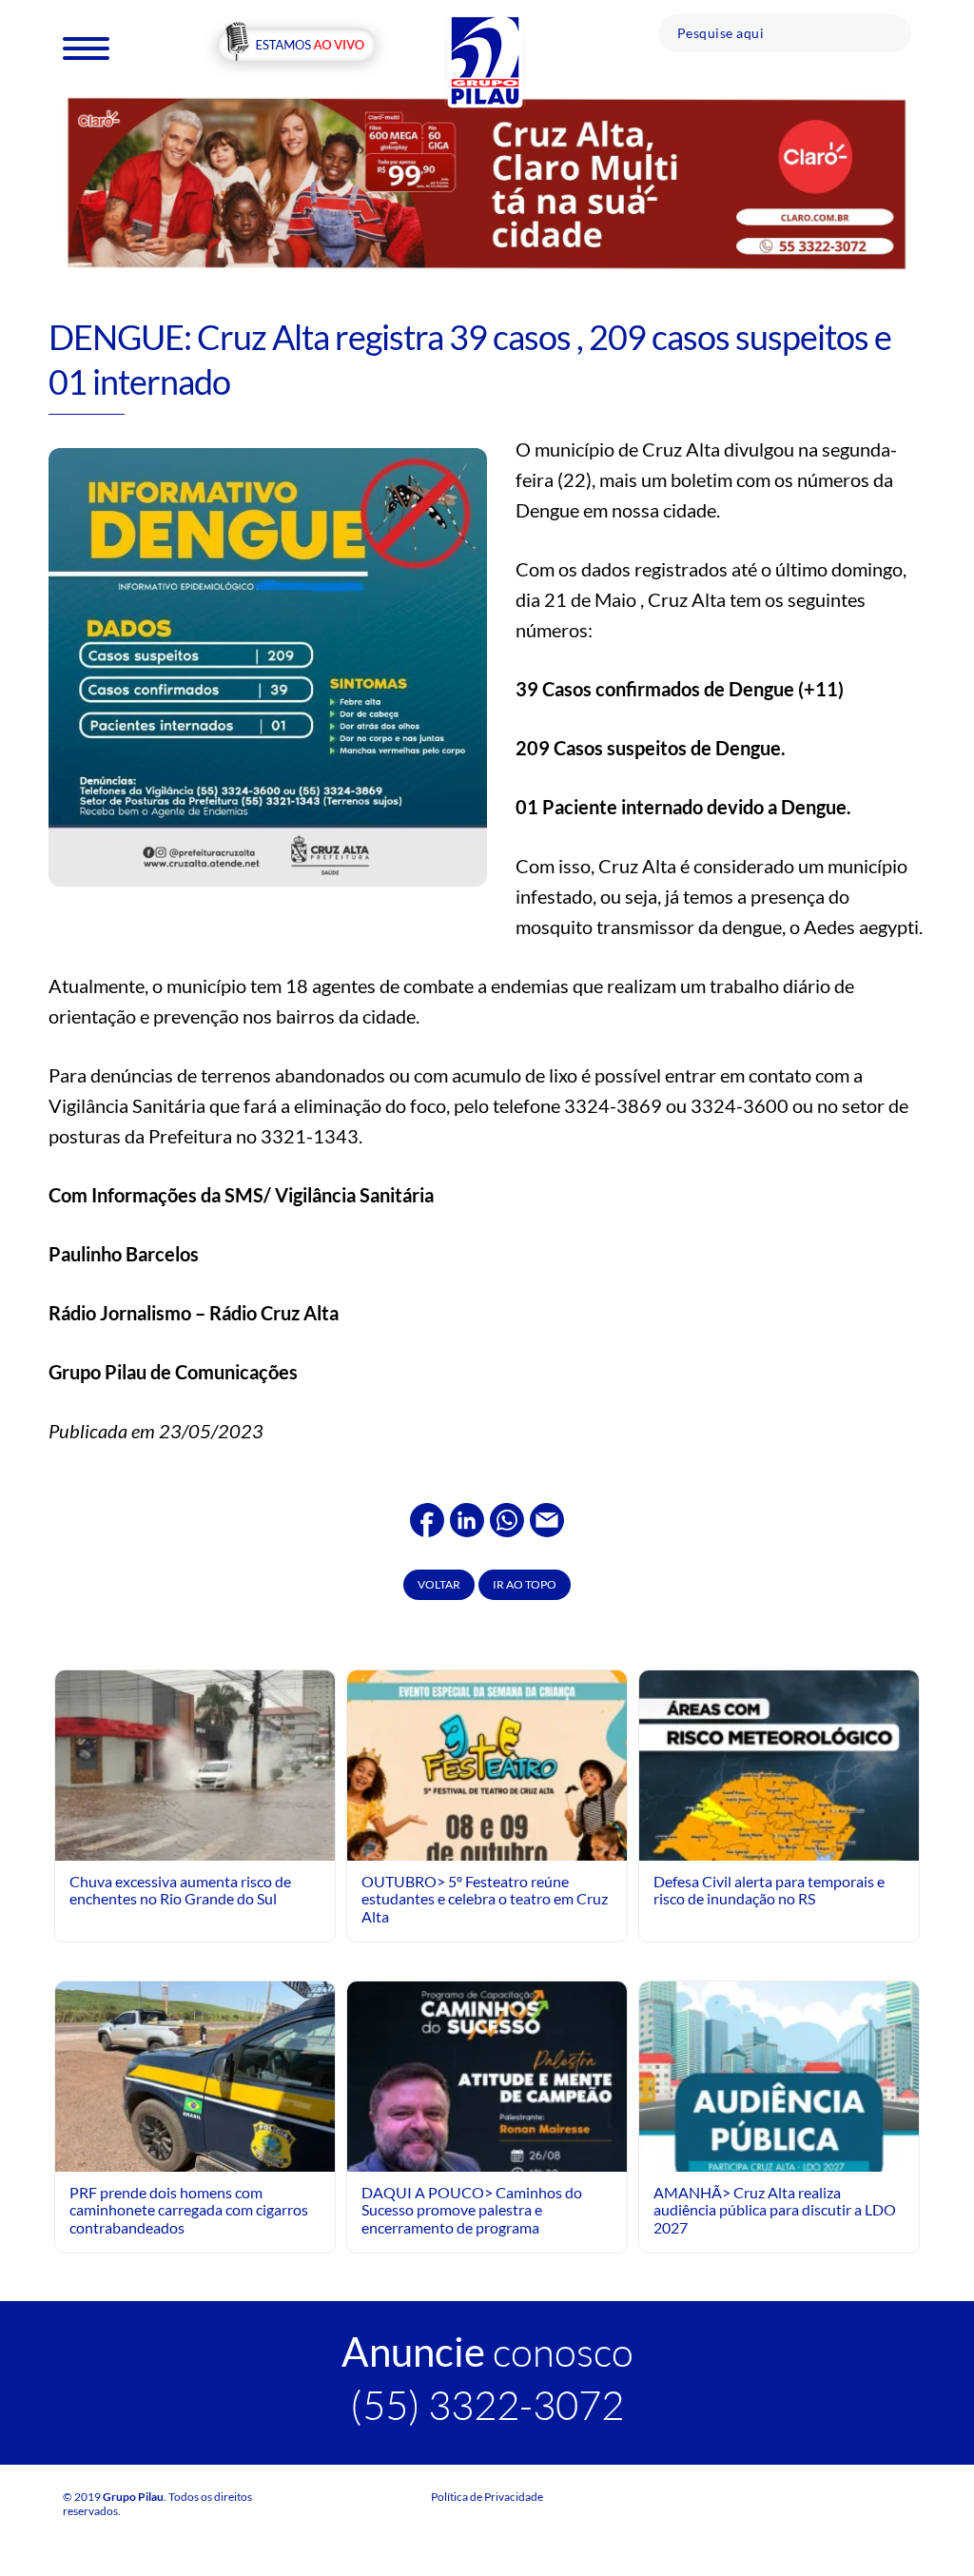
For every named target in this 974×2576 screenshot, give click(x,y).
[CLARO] (487, 182)
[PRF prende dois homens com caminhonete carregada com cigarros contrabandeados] (195, 2084)
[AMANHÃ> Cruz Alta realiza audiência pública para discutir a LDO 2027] (779, 2154)
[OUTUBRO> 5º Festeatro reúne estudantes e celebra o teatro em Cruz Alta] (487, 1843)
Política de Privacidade (487, 2497)
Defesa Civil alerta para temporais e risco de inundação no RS (769, 1890)
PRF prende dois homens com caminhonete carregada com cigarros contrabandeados (189, 2210)
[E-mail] (547, 1517)
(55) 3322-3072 (487, 2404)
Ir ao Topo (525, 1584)
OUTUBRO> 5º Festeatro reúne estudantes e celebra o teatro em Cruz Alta (485, 1899)
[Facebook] (427, 1517)
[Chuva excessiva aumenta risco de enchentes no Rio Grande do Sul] (195, 1765)
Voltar (439, 1584)
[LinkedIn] (467, 1517)
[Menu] (86, 47)
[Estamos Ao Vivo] (296, 46)
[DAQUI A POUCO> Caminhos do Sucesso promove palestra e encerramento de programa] (487, 2154)
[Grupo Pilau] (485, 59)
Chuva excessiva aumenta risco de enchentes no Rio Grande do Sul (180, 1890)
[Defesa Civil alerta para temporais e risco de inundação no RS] (779, 1843)
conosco (487, 2351)
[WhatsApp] (507, 1517)
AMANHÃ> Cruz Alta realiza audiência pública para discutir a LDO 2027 (775, 2210)
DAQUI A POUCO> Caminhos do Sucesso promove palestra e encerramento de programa (472, 2210)
